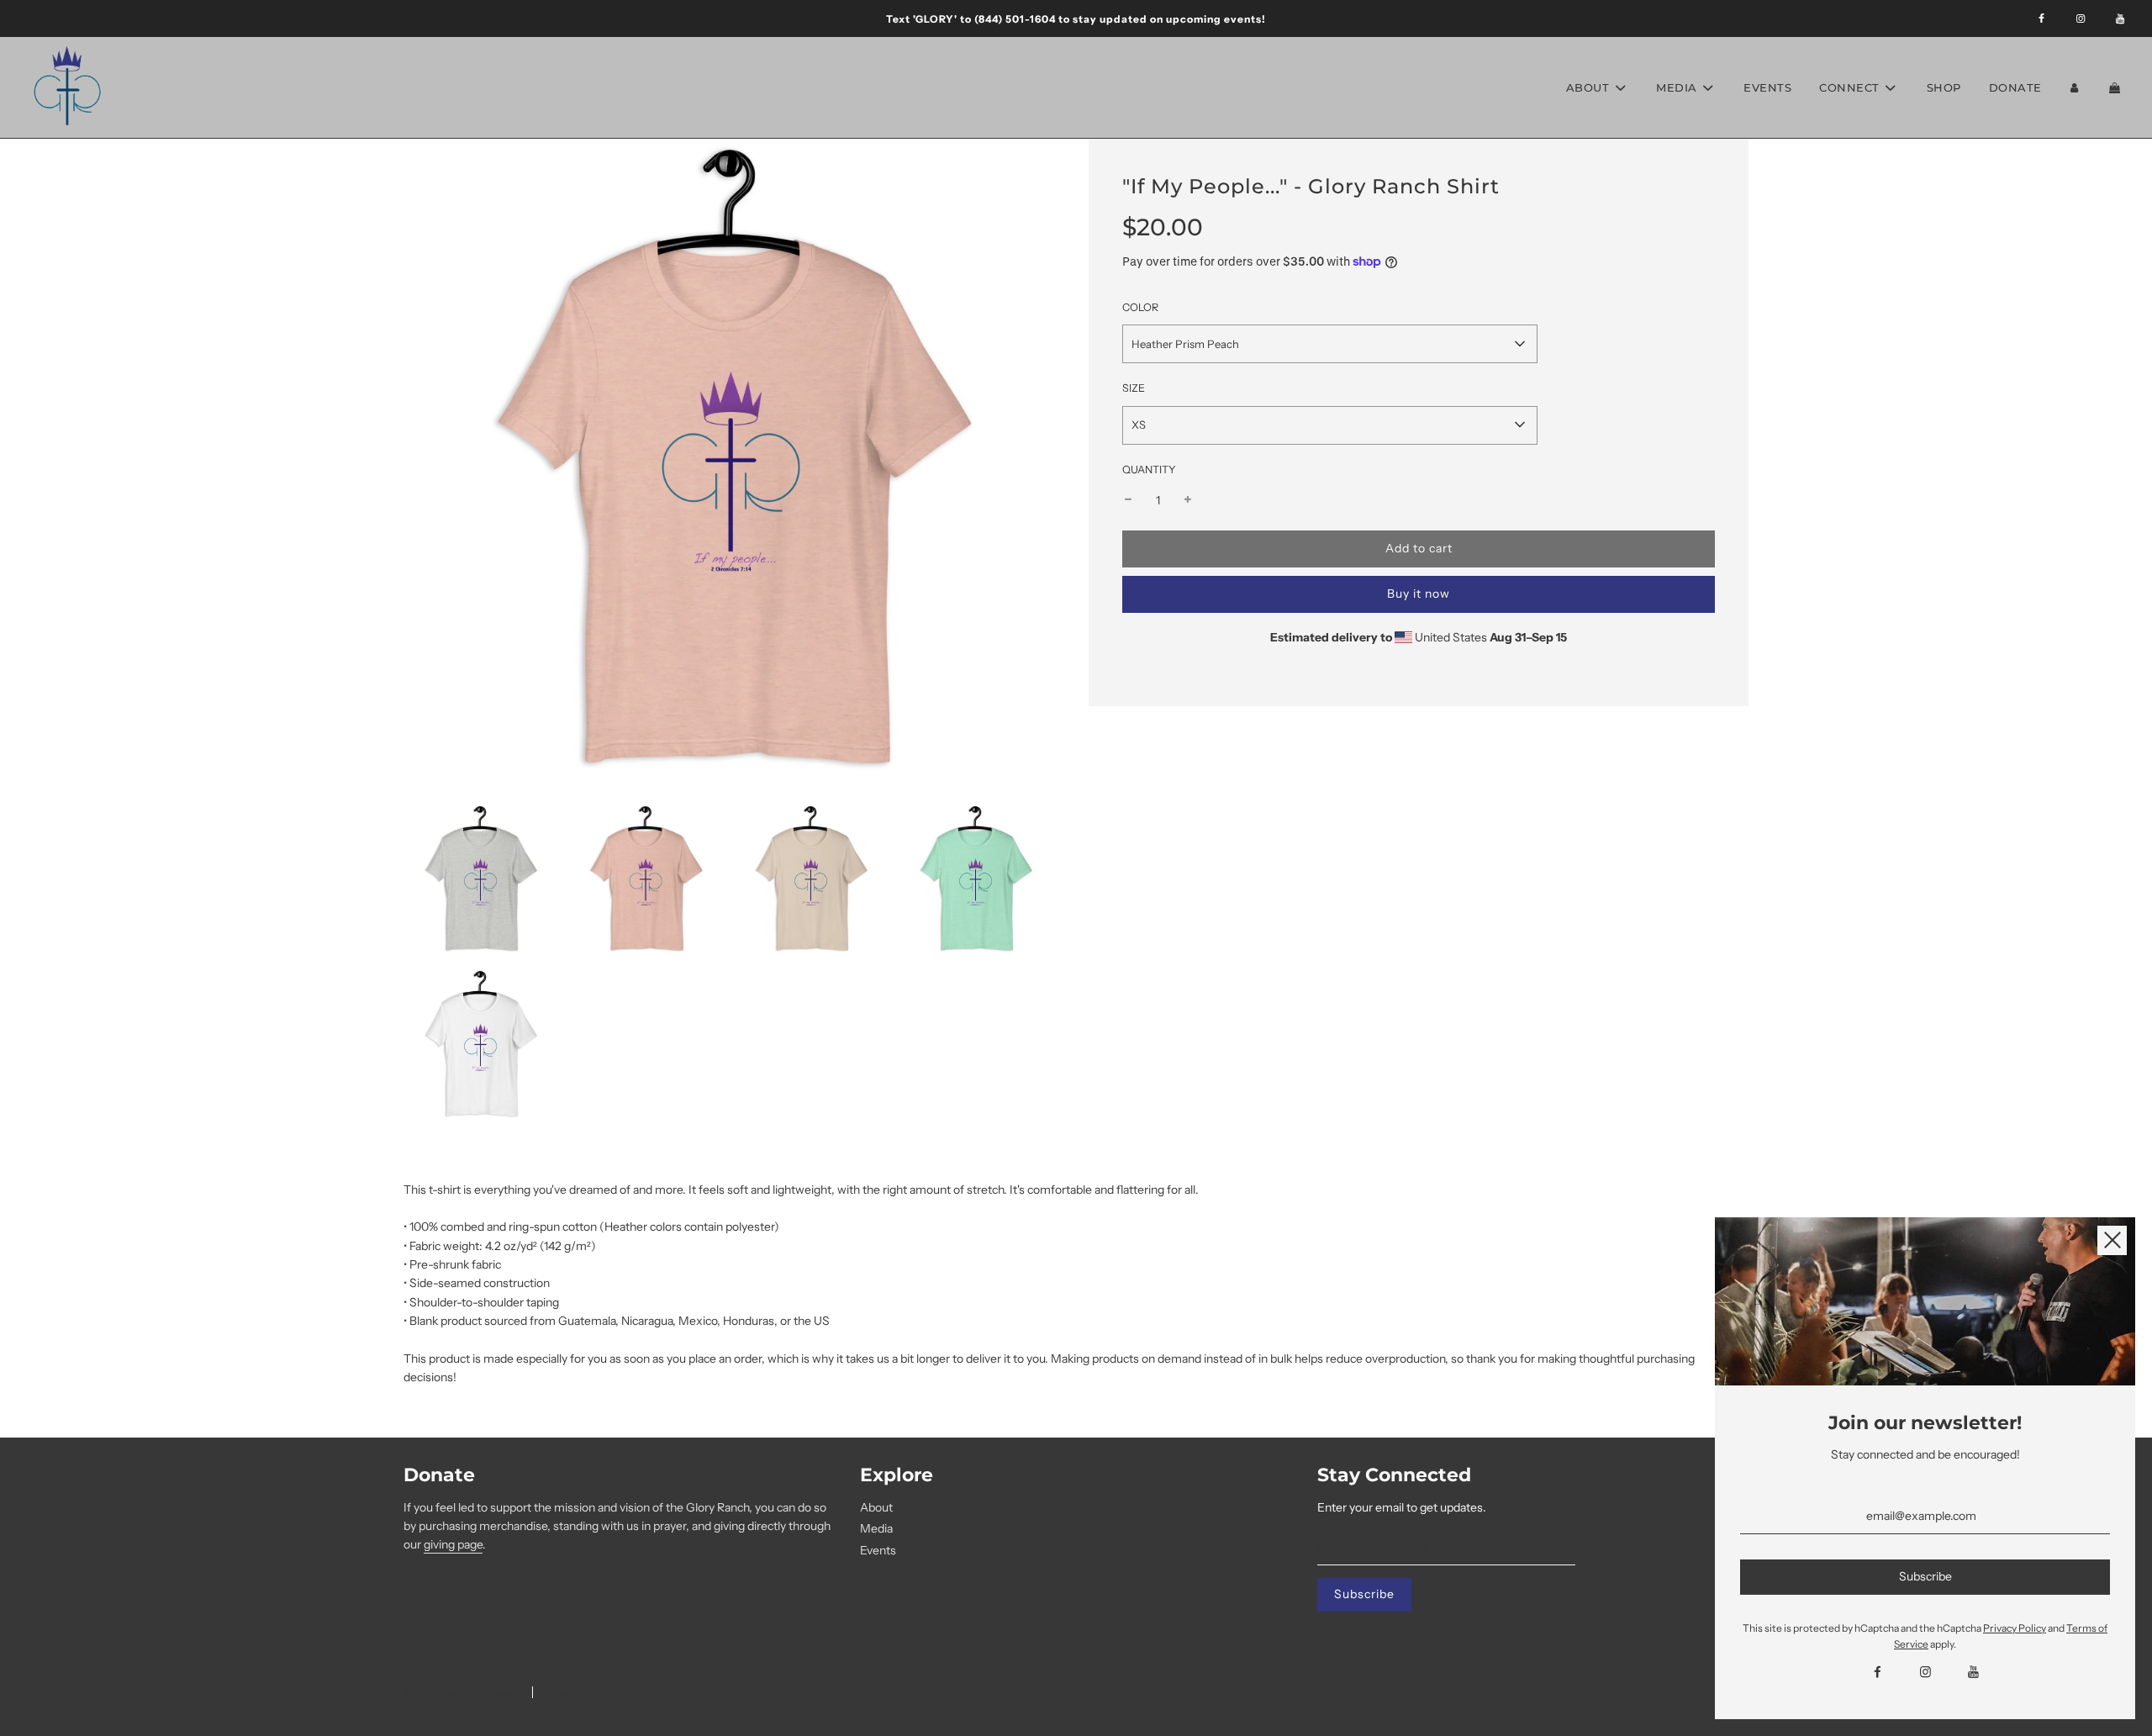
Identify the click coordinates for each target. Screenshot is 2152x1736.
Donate (2015, 87)
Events (1767, 87)
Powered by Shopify (591, 1693)
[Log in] (2075, 88)
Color (1140, 307)
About (876, 1507)
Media (876, 1528)
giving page (453, 1544)
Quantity (1149, 469)
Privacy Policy (2015, 1628)
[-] (1128, 500)
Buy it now (1419, 594)
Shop (1944, 87)
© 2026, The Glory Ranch (460, 1693)
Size (1134, 388)
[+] (1188, 500)
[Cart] (2117, 88)
